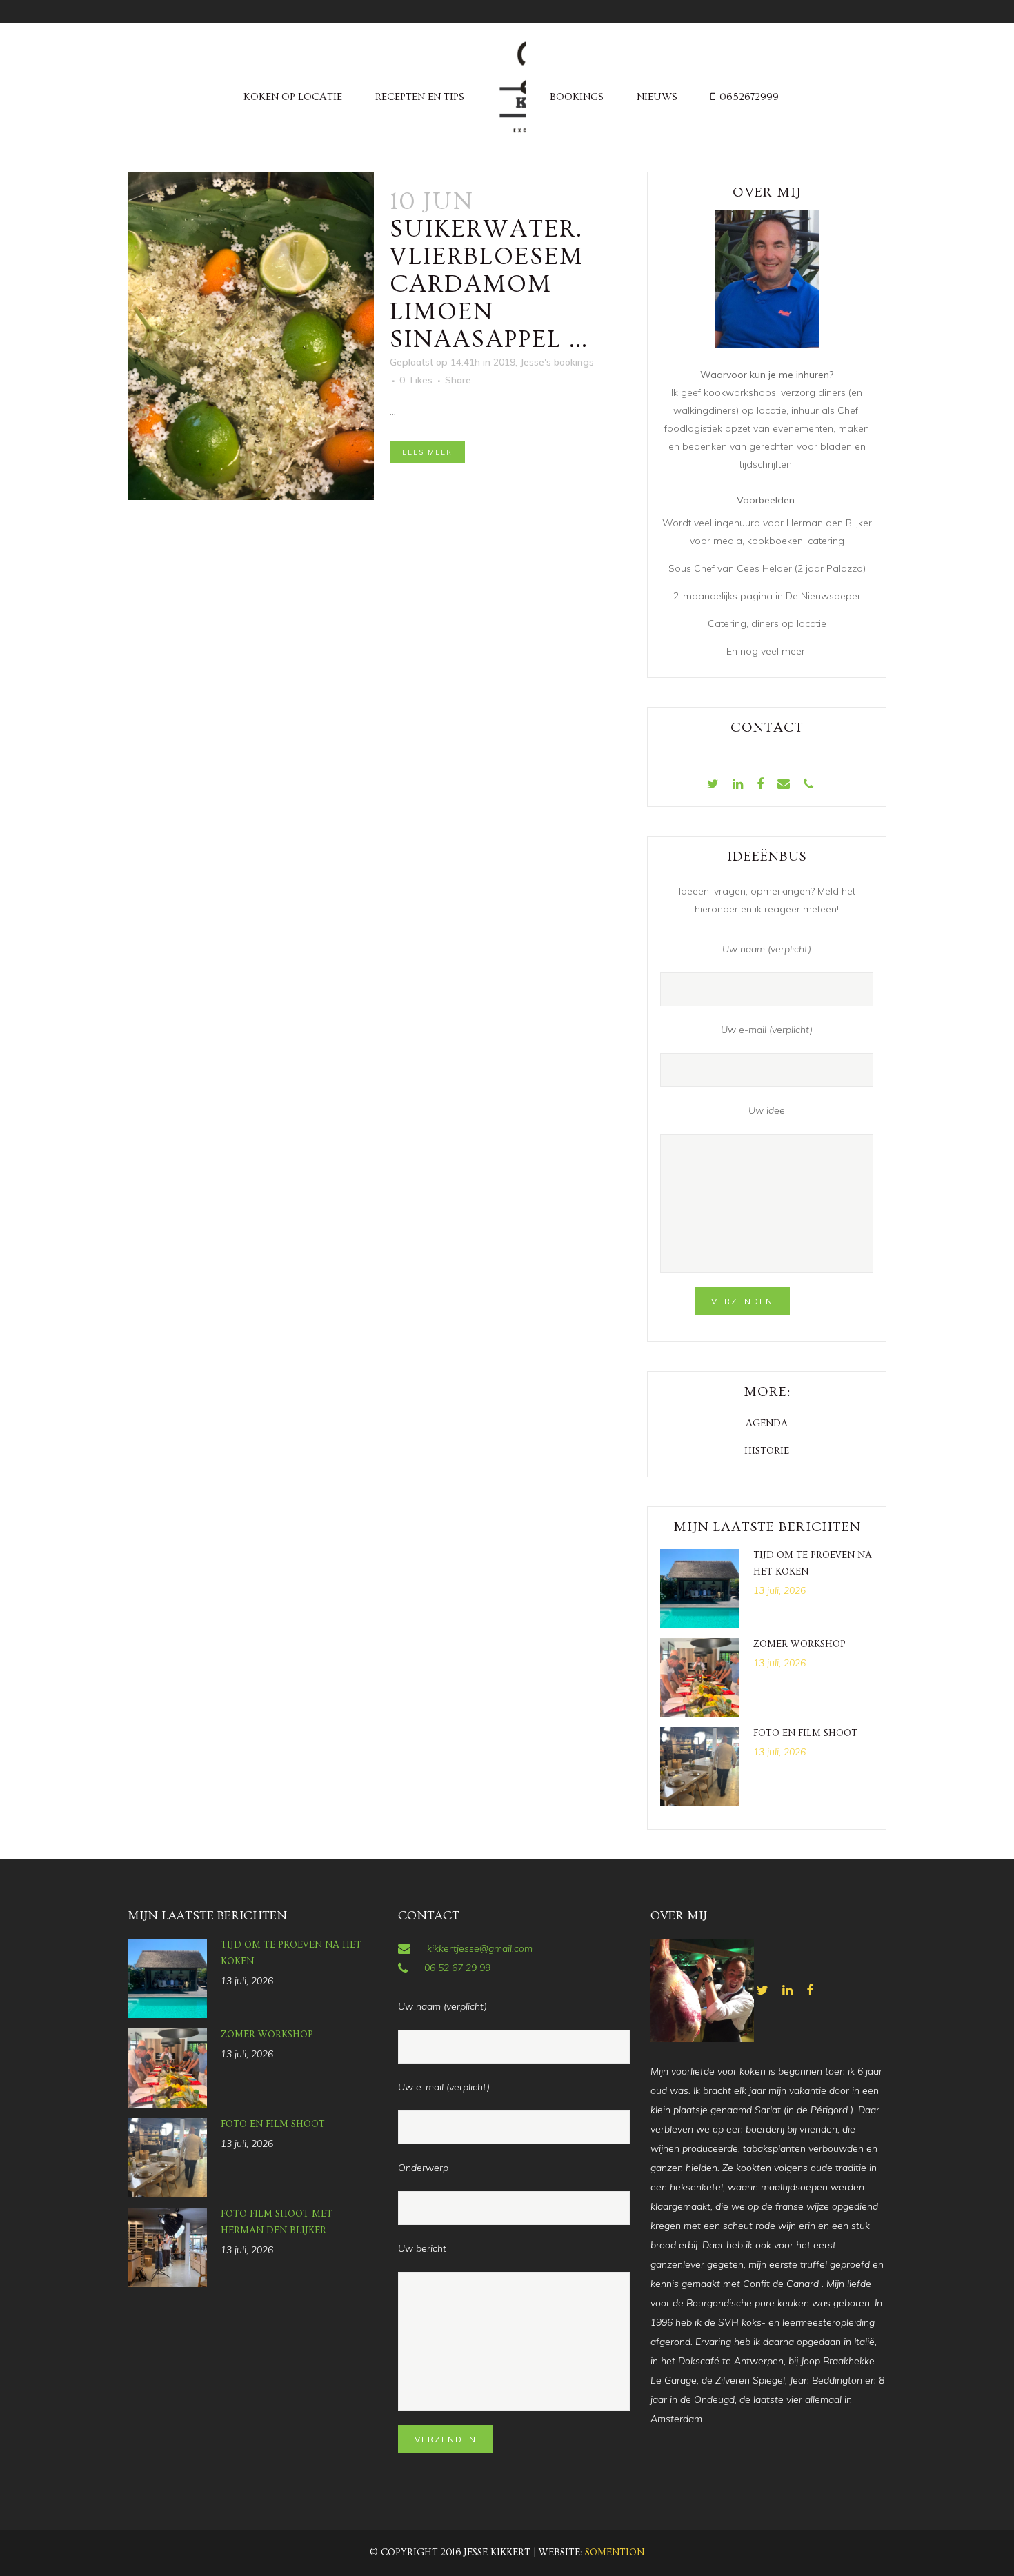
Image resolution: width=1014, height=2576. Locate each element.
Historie (767, 1451)
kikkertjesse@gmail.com (480, 1948)
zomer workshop (799, 1644)
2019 (504, 362)
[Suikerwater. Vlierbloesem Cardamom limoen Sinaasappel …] (251, 336)
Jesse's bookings (557, 362)
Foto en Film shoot (805, 1733)
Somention (615, 2553)
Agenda (767, 1424)
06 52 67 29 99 (457, 1968)
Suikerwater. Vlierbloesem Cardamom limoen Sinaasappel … (489, 284)
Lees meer (427, 452)
